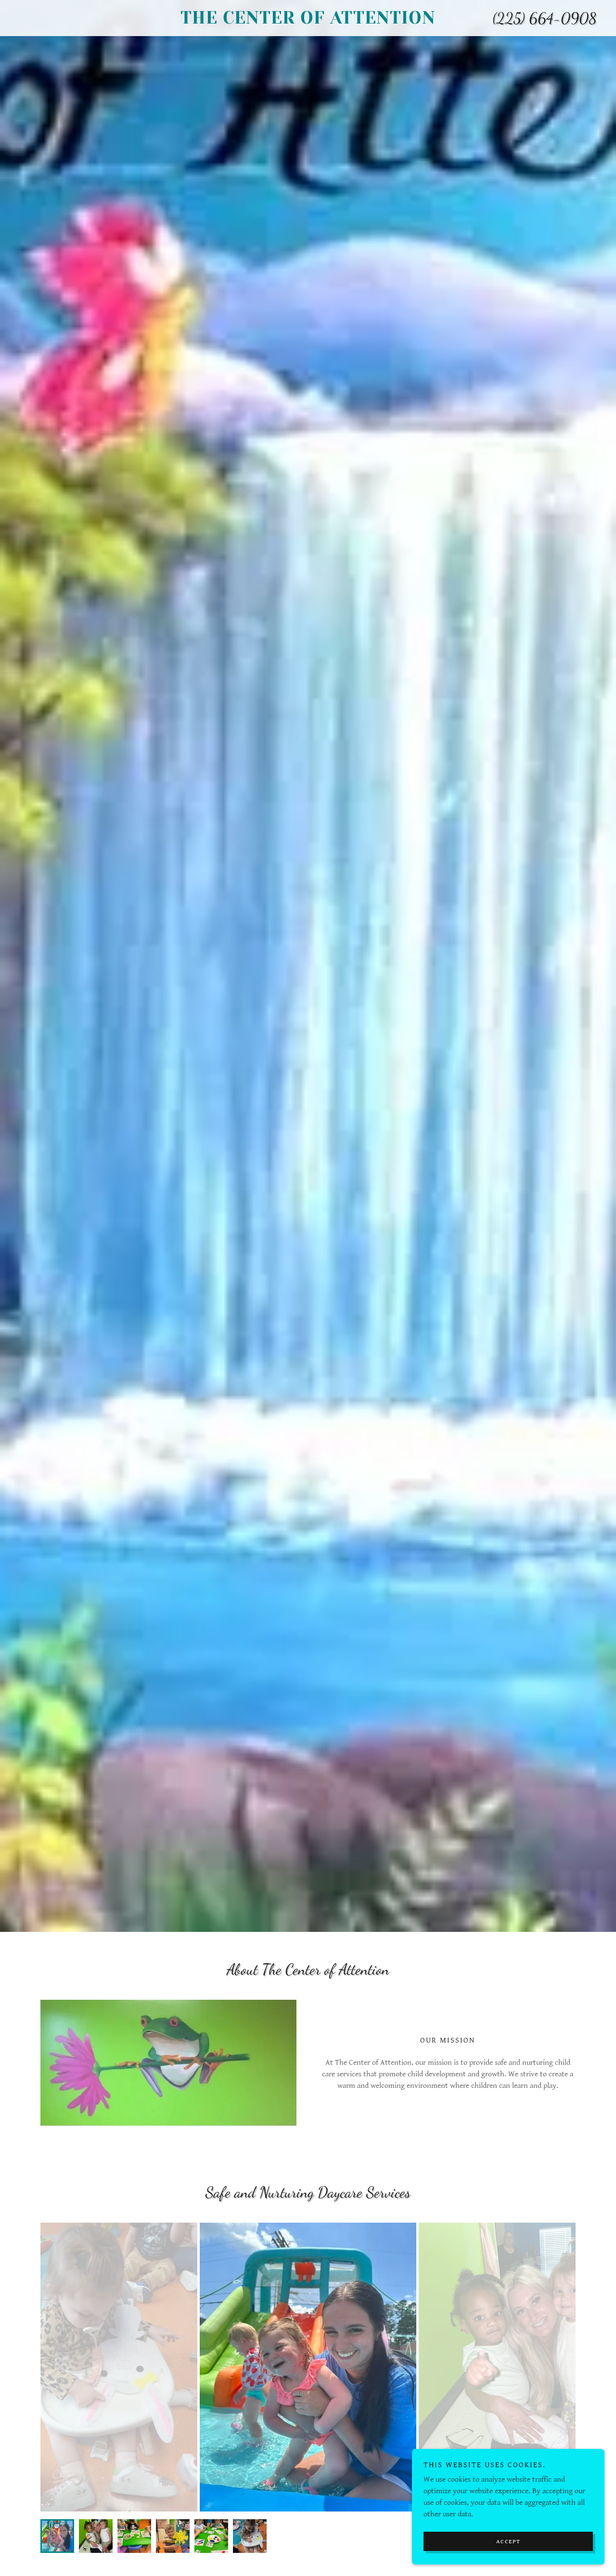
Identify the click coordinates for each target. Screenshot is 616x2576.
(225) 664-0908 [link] (545, 18)
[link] (308, 21)
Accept (508, 2542)
